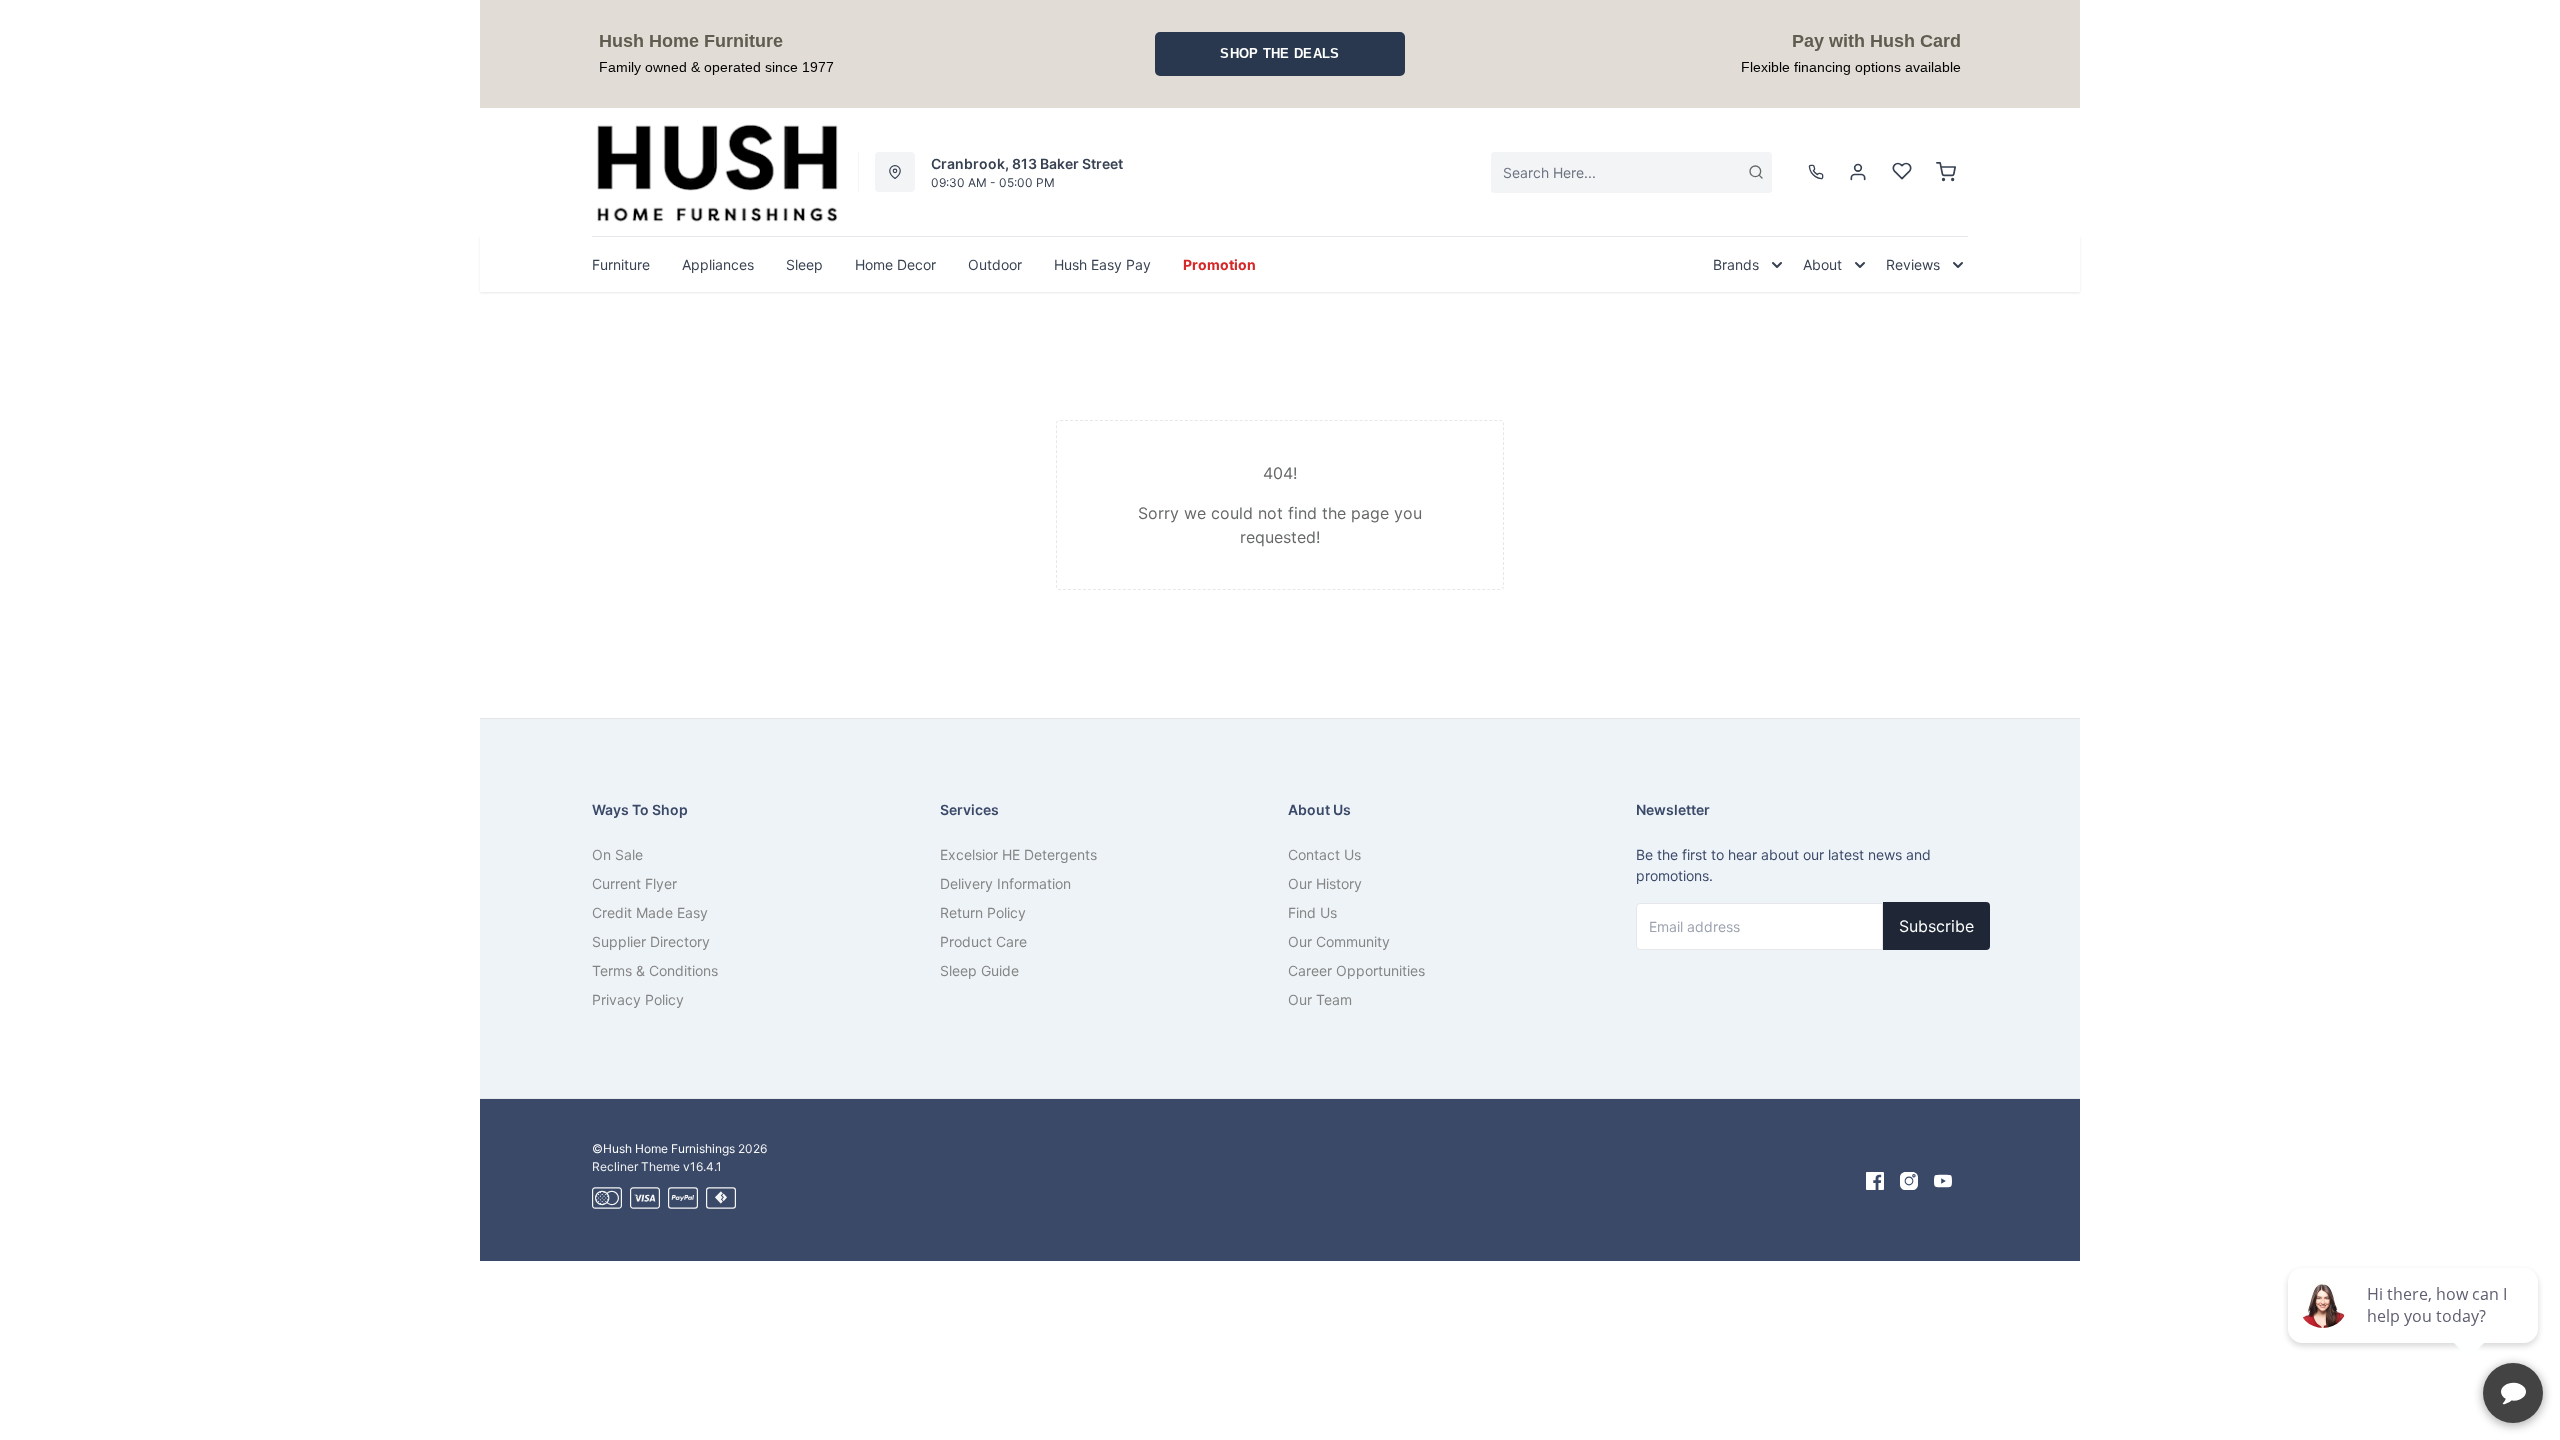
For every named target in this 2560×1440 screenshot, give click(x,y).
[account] (1858, 172)
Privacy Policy (638, 999)
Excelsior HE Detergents (1018, 854)
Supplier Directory (651, 941)
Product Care (983, 941)
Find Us (1312, 912)
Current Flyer (634, 883)
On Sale (617, 854)
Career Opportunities (1356, 970)
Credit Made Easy (650, 912)
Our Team (1320, 999)
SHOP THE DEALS (1279, 53)
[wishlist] (1902, 172)
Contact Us (1324, 854)
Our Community (1339, 941)
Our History (1325, 883)
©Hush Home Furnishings (663, 1148)
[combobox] (1631, 172)
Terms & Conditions (655, 970)
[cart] (1946, 172)
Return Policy (983, 912)
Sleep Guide (979, 970)
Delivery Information (1005, 883)
